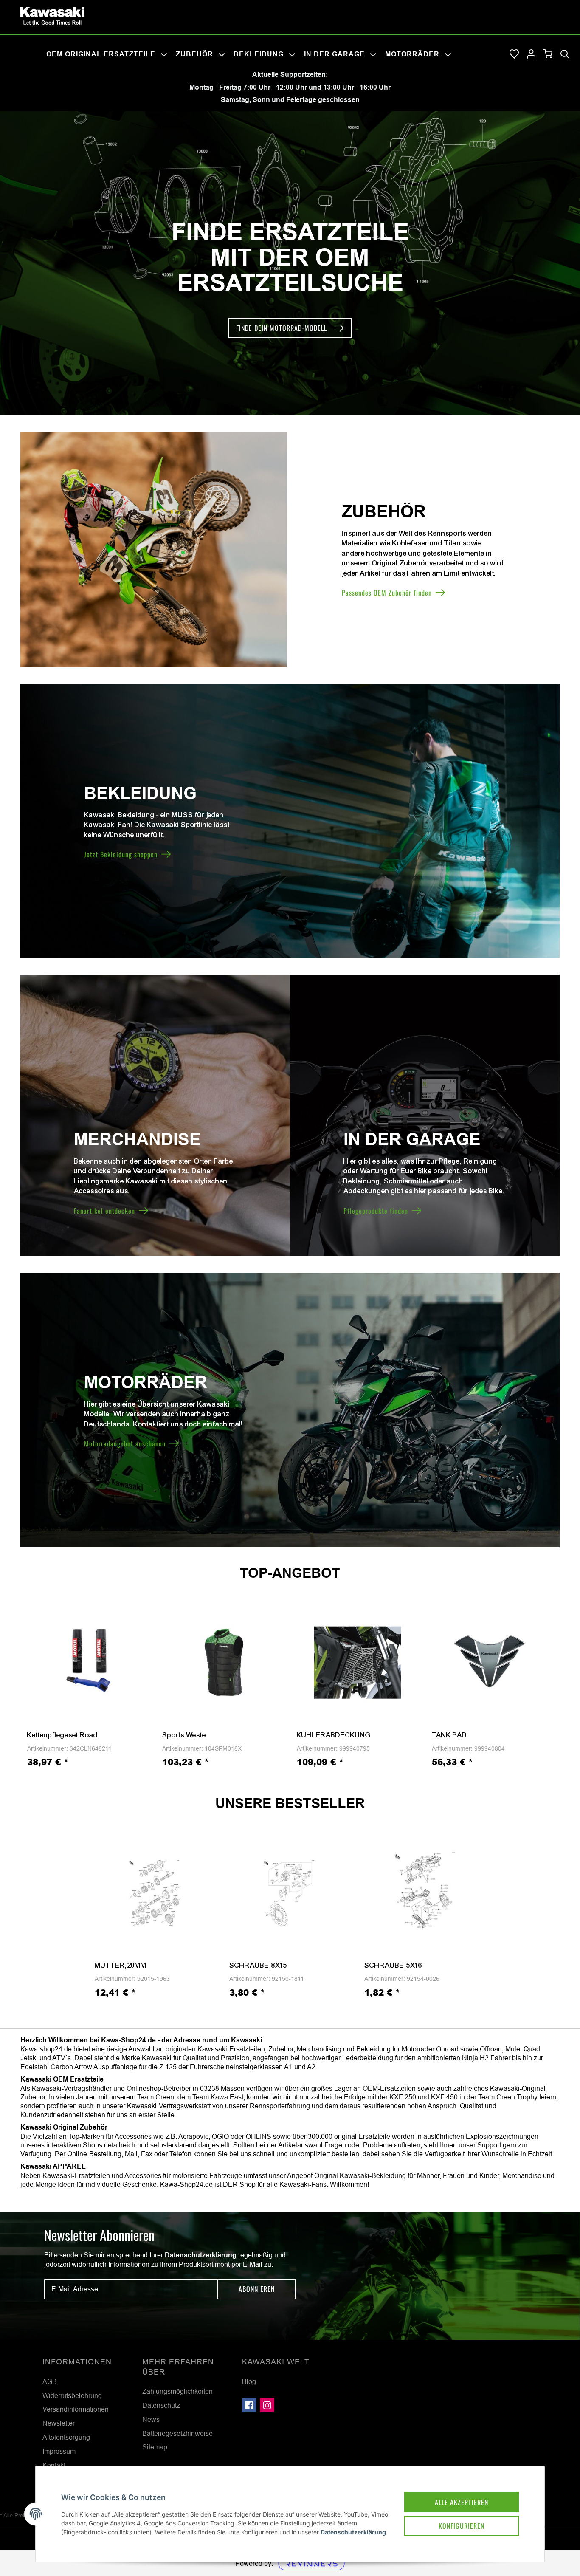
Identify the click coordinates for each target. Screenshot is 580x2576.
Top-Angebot (290, 1573)
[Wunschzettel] (514, 54)
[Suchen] (565, 54)
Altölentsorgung (66, 2437)
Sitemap (155, 2447)
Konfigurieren (462, 2526)
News (151, 2419)
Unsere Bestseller (290, 1803)
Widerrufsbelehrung (72, 2395)
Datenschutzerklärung (201, 2255)
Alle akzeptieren (462, 2502)
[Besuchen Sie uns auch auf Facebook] (249, 2405)
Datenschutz (161, 2405)
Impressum (59, 2451)
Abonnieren (257, 2289)
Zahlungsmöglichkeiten (177, 2391)
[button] (531, 54)
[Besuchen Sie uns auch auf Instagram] (267, 2405)
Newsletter (59, 2423)
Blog (249, 2381)
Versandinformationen (76, 2409)
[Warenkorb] (548, 54)
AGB (50, 2381)
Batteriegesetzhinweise (177, 2433)
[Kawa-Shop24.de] (52, 16)
